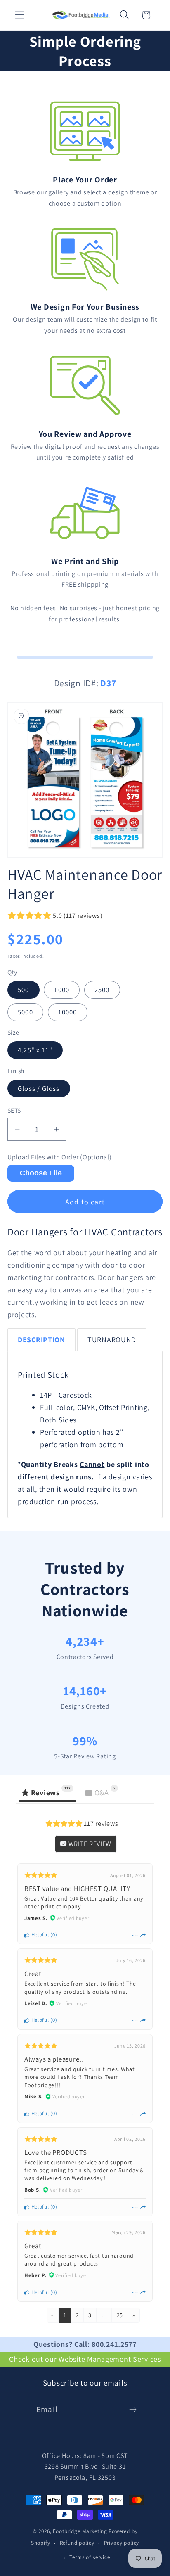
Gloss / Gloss (39, 1088)
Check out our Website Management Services (85, 2359)
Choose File (41, 1173)
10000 (68, 1012)
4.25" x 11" (35, 1050)
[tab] (41, 1340)
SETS (14, 1110)
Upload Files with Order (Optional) (59, 1157)
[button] (20, 15)
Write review (89, 1844)
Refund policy (77, 2543)
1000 (62, 990)
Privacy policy (122, 2543)
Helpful (39, 1935)
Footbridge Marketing (80, 2531)
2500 (102, 990)
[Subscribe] (133, 2410)
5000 (25, 1012)
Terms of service (90, 2557)
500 (24, 990)
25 (120, 2315)
